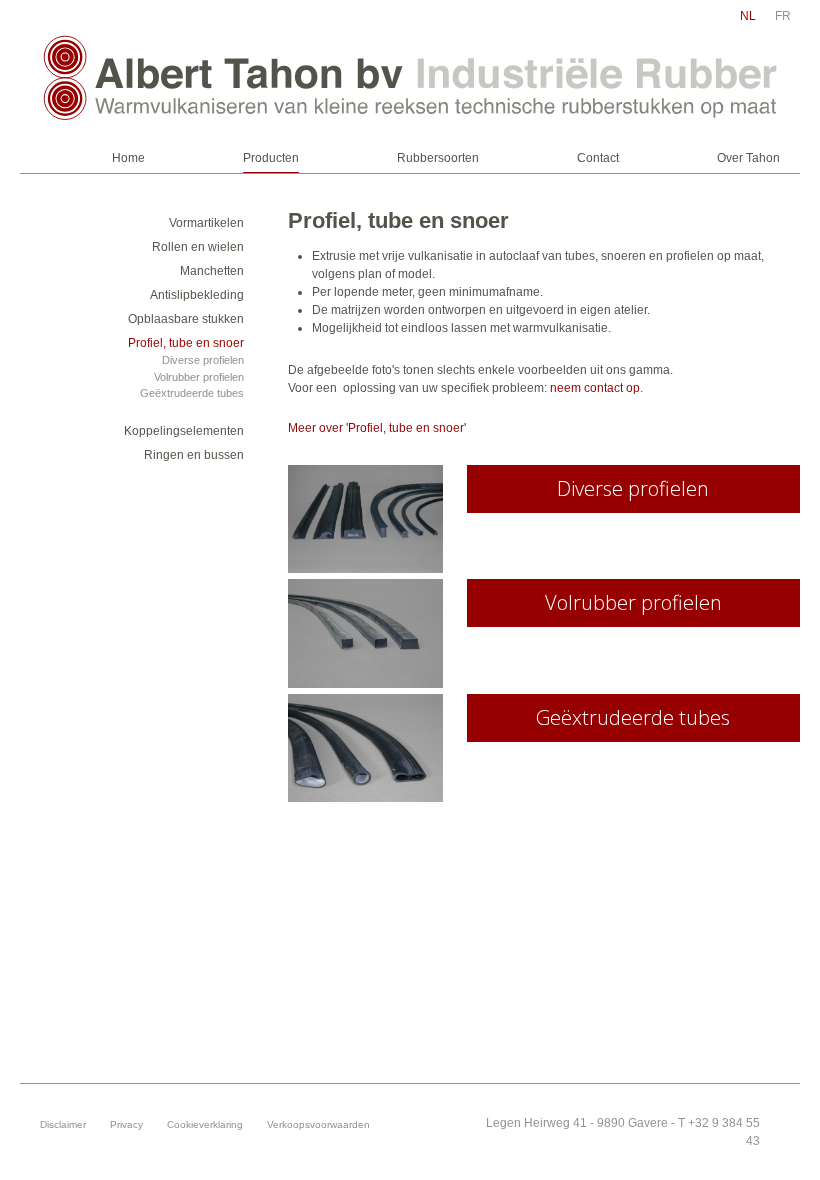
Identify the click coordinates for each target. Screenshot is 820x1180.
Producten (271, 158)
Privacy (126, 1124)
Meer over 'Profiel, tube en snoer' (377, 428)
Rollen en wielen (198, 247)
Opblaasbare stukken (186, 319)
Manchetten (212, 271)
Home (128, 158)
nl (748, 16)
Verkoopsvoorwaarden (318, 1124)
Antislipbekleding (197, 295)
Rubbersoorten (438, 158)
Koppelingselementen (184, 431)
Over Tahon (748, 158)
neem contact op (595, 388)
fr (783, 16)
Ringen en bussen (194, 455)
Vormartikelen (206, 223)
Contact (598, 158)
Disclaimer (63, 1124)
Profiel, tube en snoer (186, 343)
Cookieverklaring (205, 1124)
